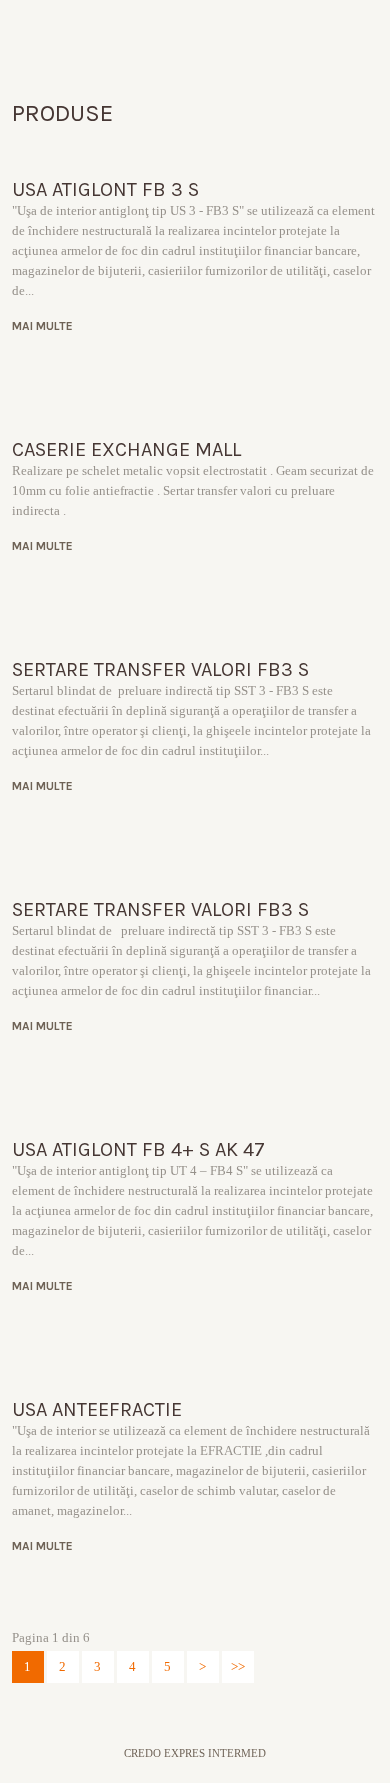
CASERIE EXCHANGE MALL (126, 449)
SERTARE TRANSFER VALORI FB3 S (160, 669)
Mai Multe (50, 326)
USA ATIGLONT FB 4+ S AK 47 (138, 1149)
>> (238, 1666)
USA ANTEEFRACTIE (97, 1409)
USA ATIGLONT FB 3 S (105, 189)
